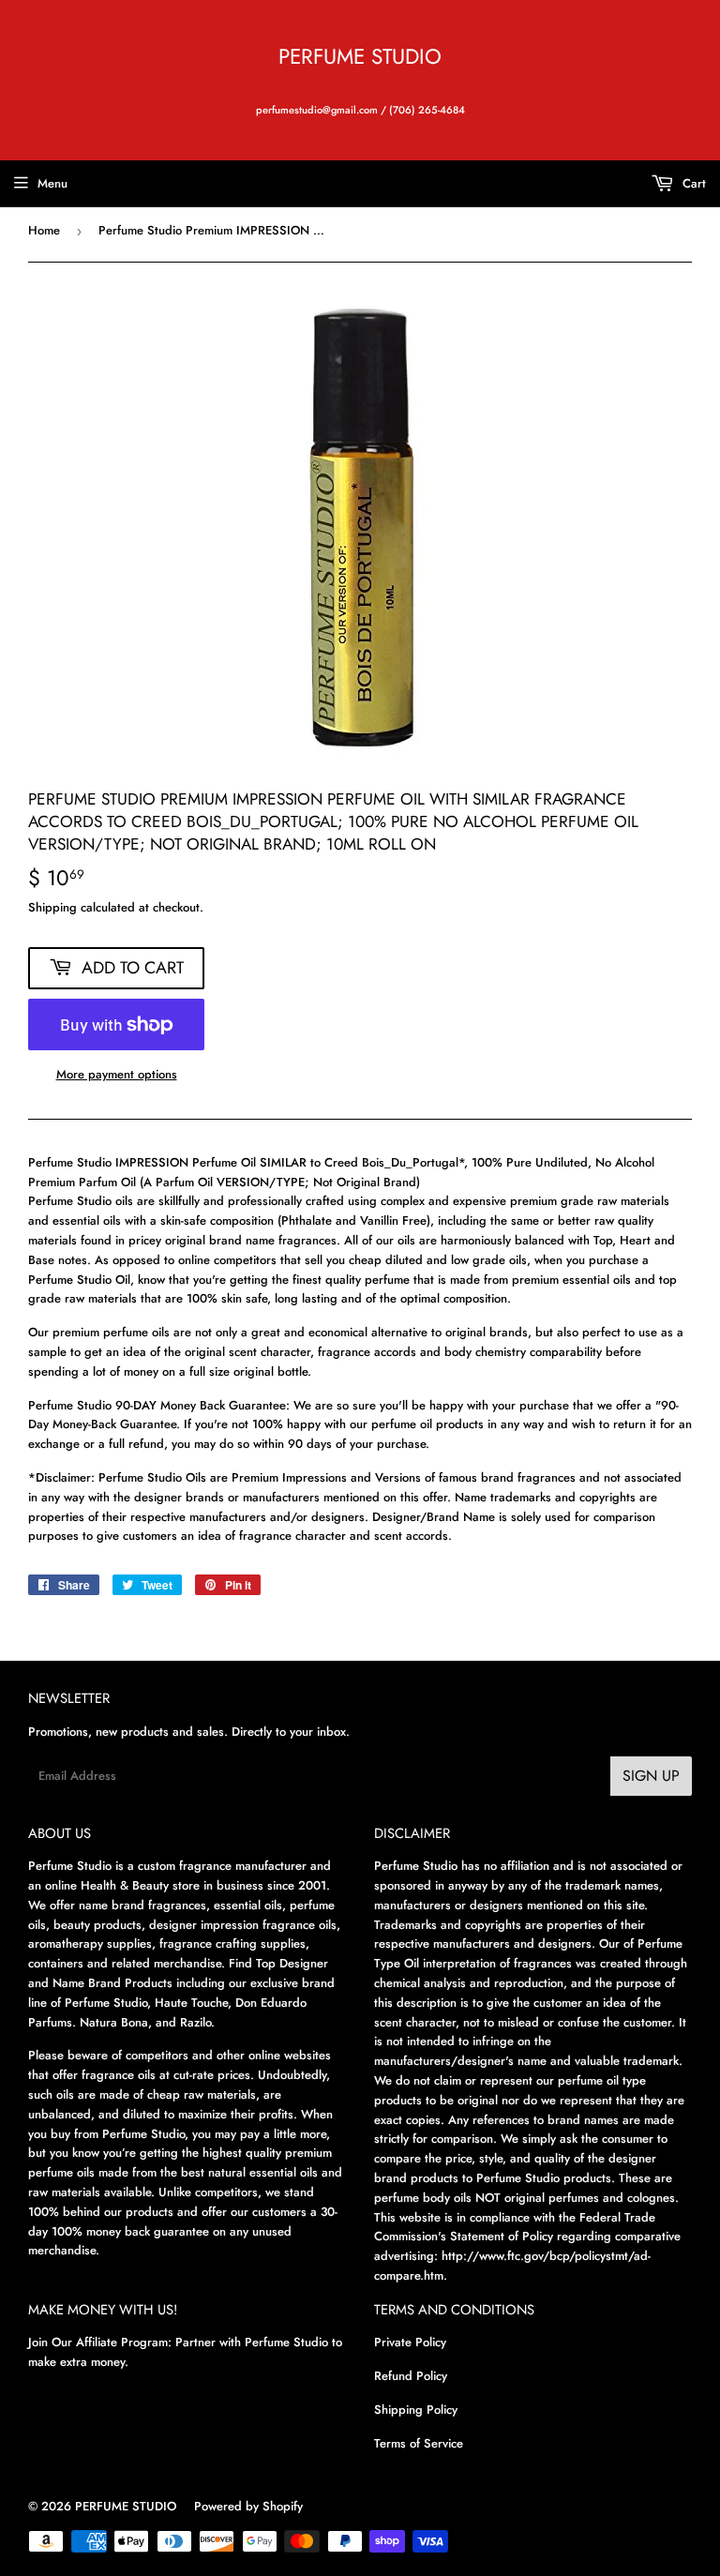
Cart (692, 183)
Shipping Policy (416, 2410)
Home (44, 230)
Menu (52, 183)
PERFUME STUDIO (360, 57)
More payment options (117, 1074)
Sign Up (651, 1776)
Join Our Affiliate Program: (100, 2342)
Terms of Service (419, 2443)
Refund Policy (411, 2376)
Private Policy (410, 2342)
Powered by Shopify (248, 2506)
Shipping (52, 907)
